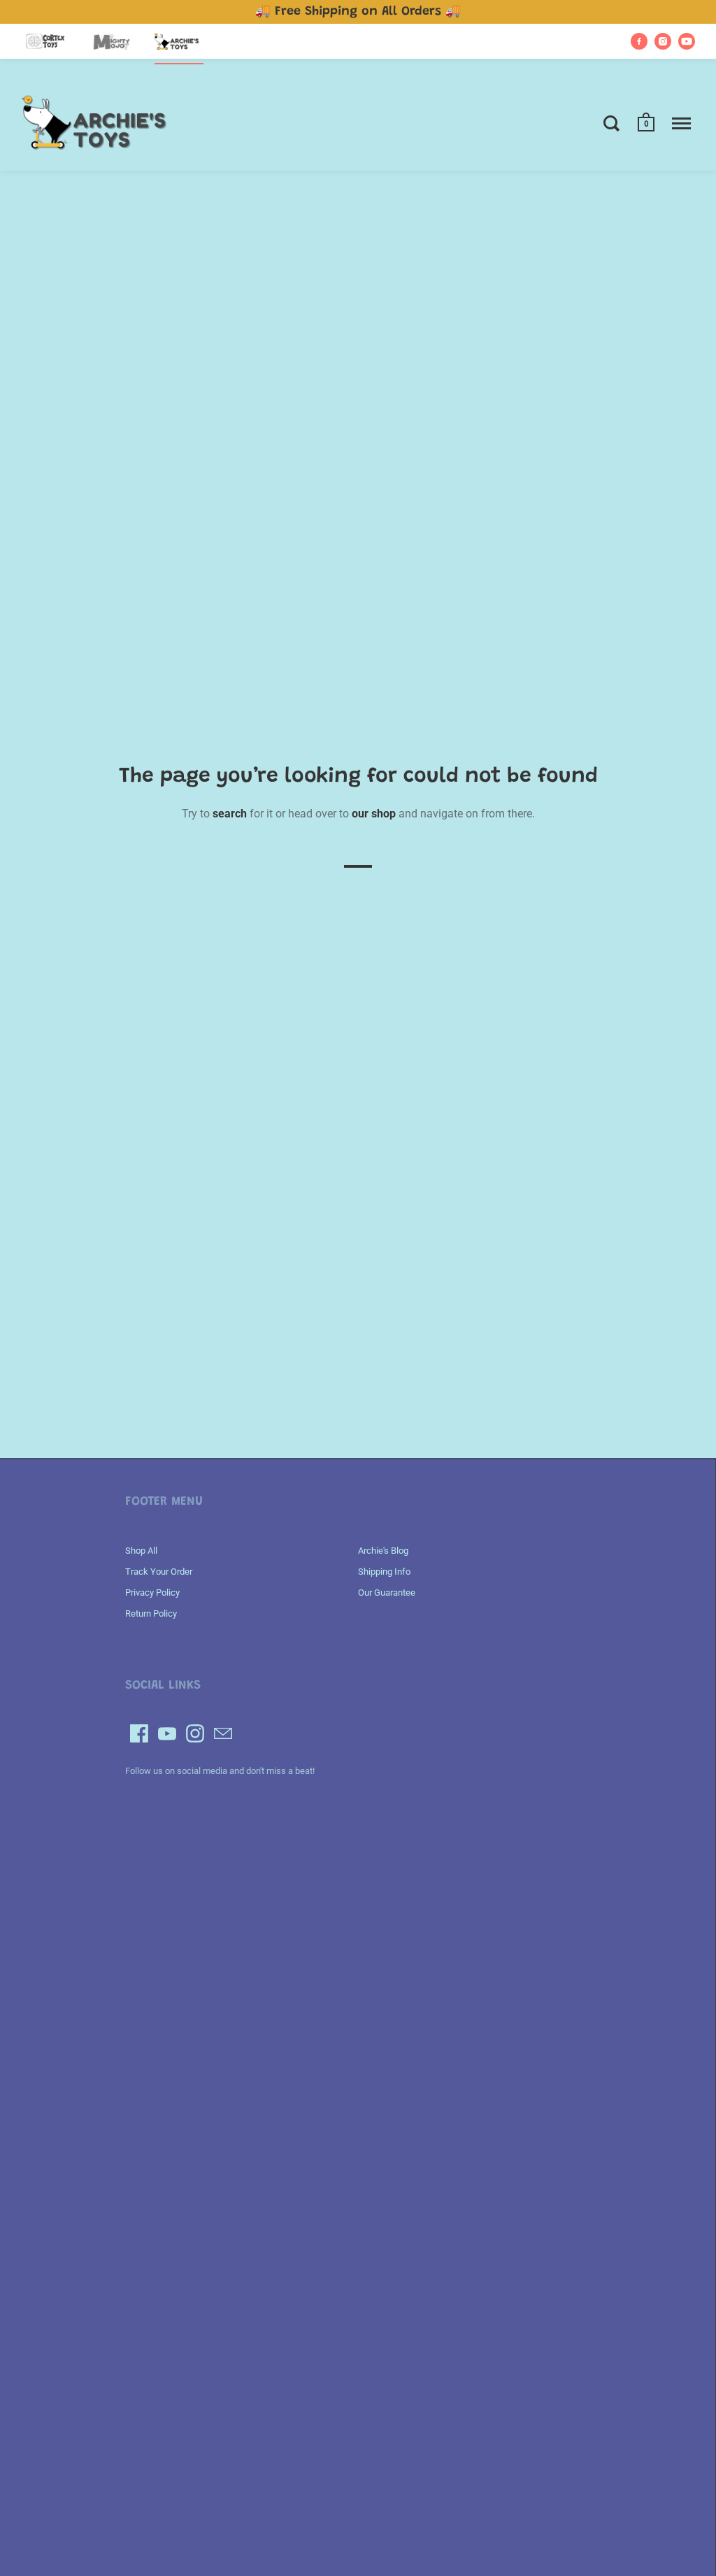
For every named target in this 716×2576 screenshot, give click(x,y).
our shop (374, 814)
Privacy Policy (152, 1593)
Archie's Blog (383, 1551)
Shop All (141, 1551)
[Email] (223, 1733)
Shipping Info (384, 1572)
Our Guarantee (387, 1593)
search (230, 814)
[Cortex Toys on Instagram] (663, 41)
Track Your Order (159, 1572)
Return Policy (151, 1613)
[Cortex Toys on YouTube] (687, 41)
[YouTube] (167, 1733)
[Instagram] (195, 1733)
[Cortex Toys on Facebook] (639, 41)
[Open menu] (681, 123)
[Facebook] (139, 1733)
